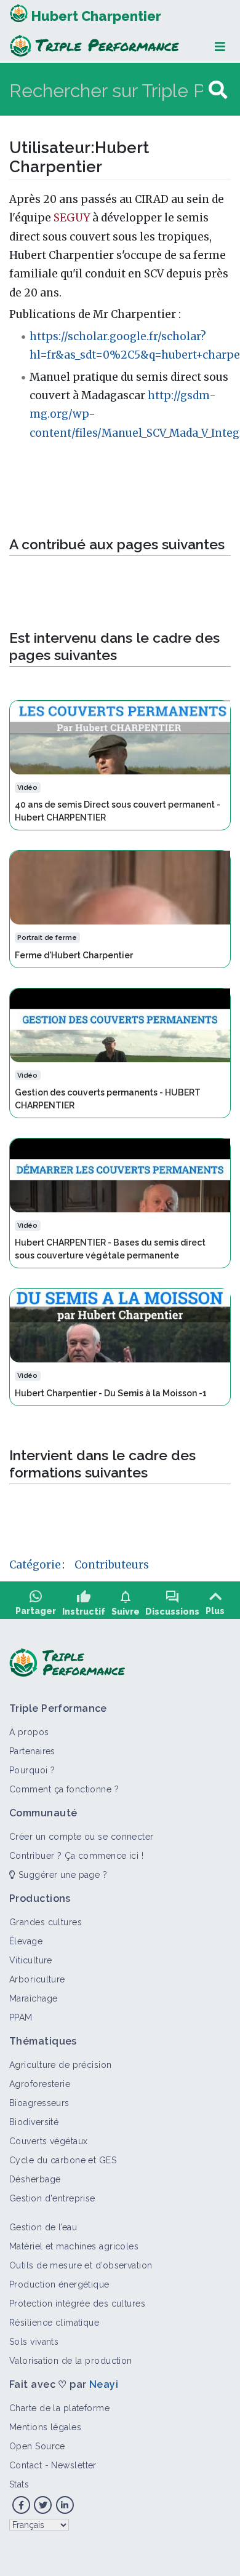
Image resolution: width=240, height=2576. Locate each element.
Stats (19, 2484)
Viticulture (31, 1960)
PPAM (21, 2017)
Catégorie (35, 1565)
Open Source (37, 2446)
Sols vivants (34, 2342)
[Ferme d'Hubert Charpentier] (120, 887)
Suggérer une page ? (61, 1875)
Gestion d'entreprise (52, 2198)
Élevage (26, 1941)
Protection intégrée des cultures (77, 2304)
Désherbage (35, 2179)
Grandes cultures (46, 1922)
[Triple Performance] (19, 16)
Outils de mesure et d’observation (81, 2265)
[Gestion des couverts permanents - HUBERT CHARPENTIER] (120, 1024)
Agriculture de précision (61, 2065)
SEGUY (72, 218)
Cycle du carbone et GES (63, 2160)
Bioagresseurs (39, 2103)
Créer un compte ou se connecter (82, 1837)
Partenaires (32, 1751)
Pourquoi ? (32, 1770)
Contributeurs (112, 1565)
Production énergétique (59, 2284)
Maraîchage (33, 1998)
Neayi (104, 2384)
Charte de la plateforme (59, 2408)
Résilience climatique (54, 2323)
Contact (26, 2465)
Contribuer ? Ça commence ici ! (76, 1856)
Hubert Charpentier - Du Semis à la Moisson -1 (111, 1393)
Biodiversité (34, 2122)
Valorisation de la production (71, 2361)
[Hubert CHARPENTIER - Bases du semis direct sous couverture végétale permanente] (120, 1175)
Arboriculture (37, 1979)
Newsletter (74, 2465)
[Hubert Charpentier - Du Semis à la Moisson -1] (120, 1325)
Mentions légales (45, 2427)
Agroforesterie (40, 2084)
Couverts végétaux (48, 2141)
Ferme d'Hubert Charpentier (74, 955)
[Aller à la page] (218, 90)
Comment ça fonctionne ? (64, 1789)
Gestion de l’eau (43, 2227)
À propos (29, 1732)
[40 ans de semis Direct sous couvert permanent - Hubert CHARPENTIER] (120, 737)
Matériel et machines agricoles (74, 2246)
